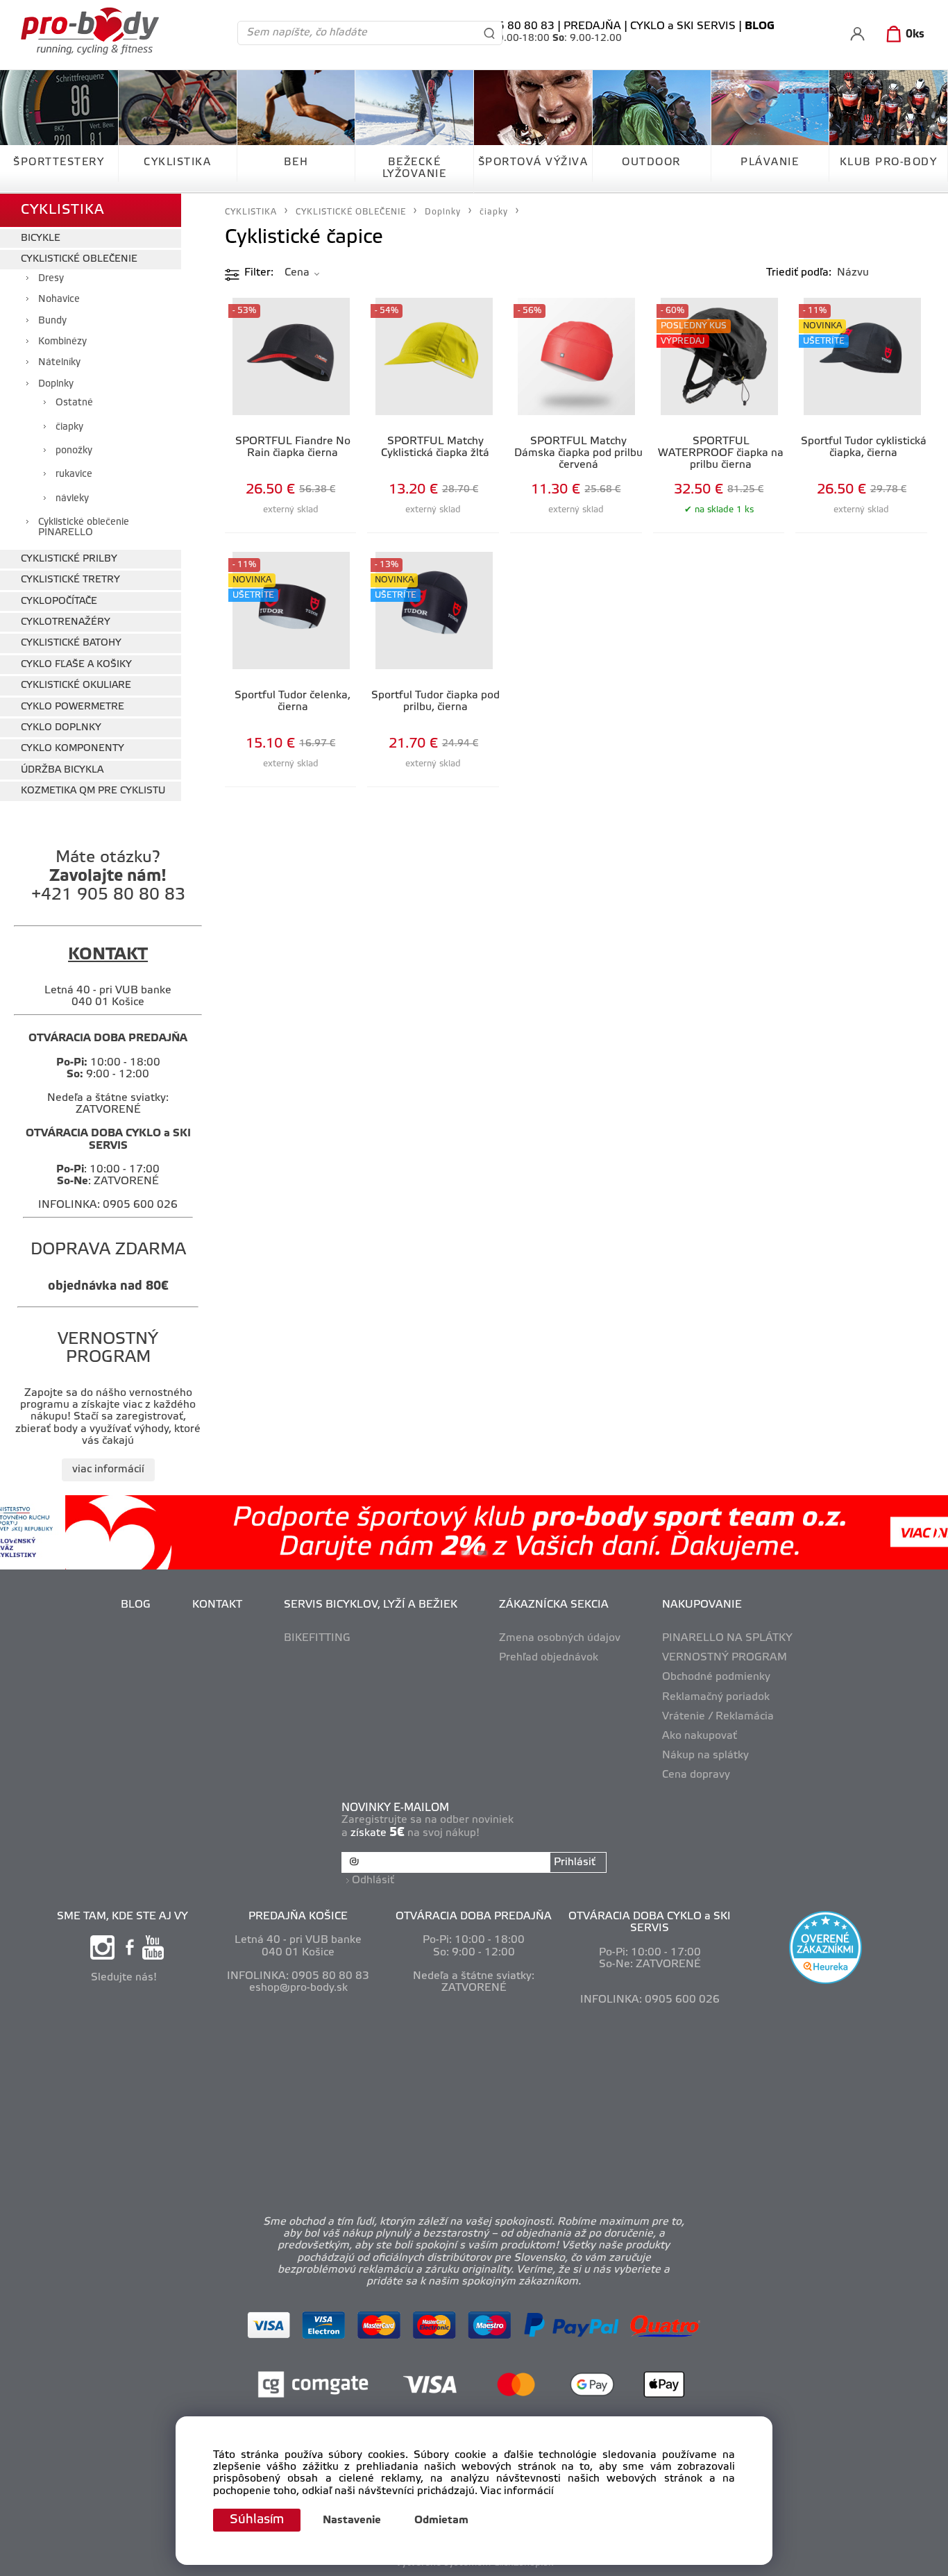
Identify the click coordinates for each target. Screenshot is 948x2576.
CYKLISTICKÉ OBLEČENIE (79, 259)
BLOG (136, 1605)
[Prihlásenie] (857, 34)
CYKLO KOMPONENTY (73, 749)
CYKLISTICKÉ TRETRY (70, 580)
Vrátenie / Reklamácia (718, 1717)
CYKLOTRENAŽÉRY (66, 622)
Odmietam (441, 2520)
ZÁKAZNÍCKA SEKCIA (554, 1605)
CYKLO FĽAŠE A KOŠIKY (76, 665)
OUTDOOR (651, 162)
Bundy (52, 321)
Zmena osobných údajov (560, 1638)
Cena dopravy (696, 1775)
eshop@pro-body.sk (298, 1988)
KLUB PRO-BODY (889, 162)
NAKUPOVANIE (702, 1605)
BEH (296, 162)
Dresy (51, 279)
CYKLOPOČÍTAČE (59, 601)
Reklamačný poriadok (716, 1697)
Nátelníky (59, 363)
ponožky (74, 451)
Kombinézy (62, 342)
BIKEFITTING (317, 1638)
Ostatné (74, 403)
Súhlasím (257, 2520)
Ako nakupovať (700, 1736)
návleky (72, 499)
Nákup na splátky (705, 1756)
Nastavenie (352, 2520)
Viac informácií (517, 2491)
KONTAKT (217, 1605)
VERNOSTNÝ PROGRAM (725, 1658)
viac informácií (108, 1470)
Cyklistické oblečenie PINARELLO (84, 528)
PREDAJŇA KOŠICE (298, 1917)
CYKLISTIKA (177, 162)
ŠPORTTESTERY (59, 162)
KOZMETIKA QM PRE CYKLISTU (93, 791)
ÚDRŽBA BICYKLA (62, 770)
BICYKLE (41, 238)
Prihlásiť (575, 1862)
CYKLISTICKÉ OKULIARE (76, 685)
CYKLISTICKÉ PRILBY (69, 559)
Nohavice (59, 300)
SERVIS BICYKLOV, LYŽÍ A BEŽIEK (371, 1605)
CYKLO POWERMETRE (73, 707)
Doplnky (56, 384)
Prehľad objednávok (549, 1658)
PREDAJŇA (592, 26)
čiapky (69, 427)
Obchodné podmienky (716, 1677)
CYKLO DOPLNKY (61, 728)
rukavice (74, 474)
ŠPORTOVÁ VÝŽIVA (533, 162)
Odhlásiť (373, 1880)
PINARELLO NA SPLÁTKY (727, 1638)
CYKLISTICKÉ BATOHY (71, 643)
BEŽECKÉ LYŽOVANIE (415, 168)
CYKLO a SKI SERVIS (683, 26)
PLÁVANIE (770, 162)
